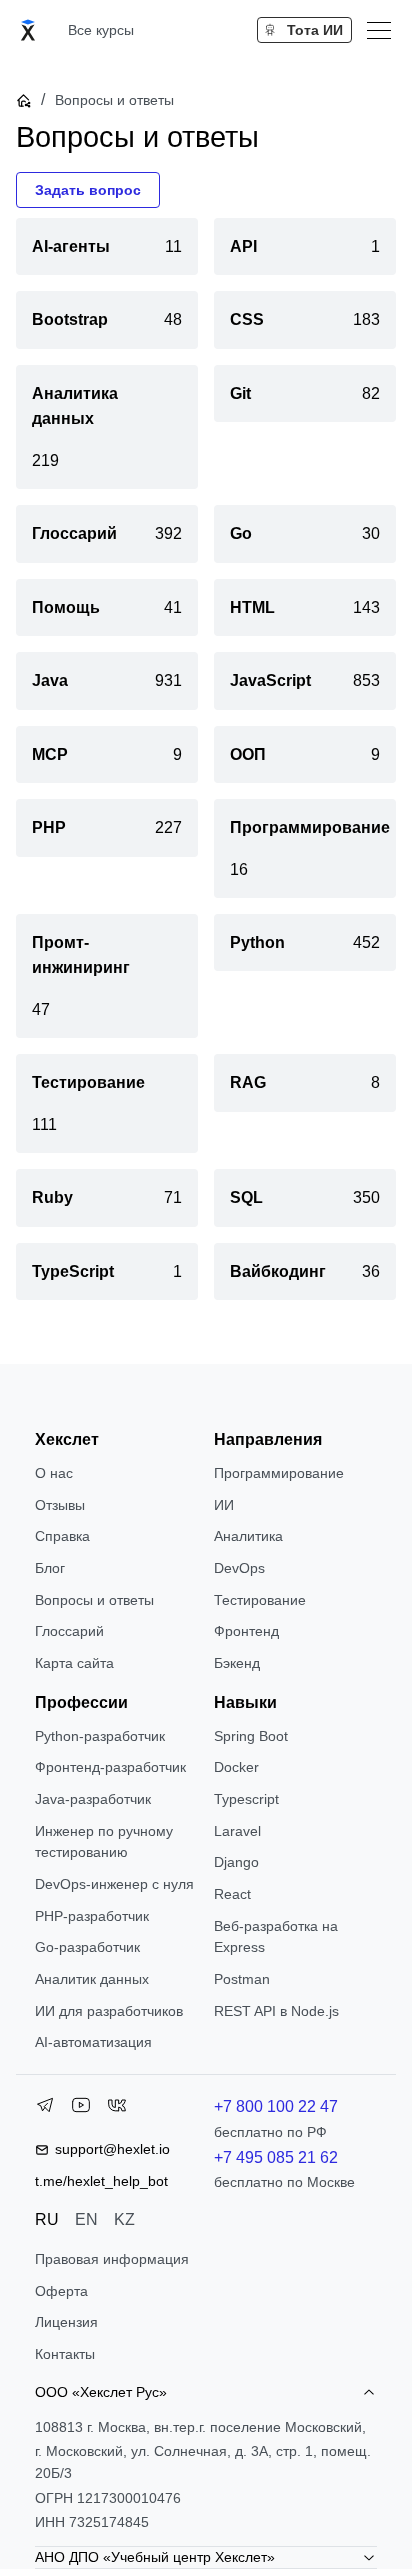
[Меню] (379, 30)
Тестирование (260, 1600)
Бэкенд (237, 1663)
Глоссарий (69, 1631)
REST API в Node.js (276, 2011)
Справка (62, 1536)
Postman (242, 1979)
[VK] (117, 2109)
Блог (50, 1568)
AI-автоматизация (93, 2042)
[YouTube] (81, 2109)
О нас (54, 1473)
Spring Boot (251, 1736)
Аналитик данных (92, 1979)
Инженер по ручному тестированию (104, 1842)
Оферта (61, 2291)
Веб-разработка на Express (276, 1937)
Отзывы (60, 1505)
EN (86, 2219)
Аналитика (248, 1536)
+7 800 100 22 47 (276, 2106)
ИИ (224, 1505)
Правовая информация (112, 2259)
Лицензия (66, 2322)
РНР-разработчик (92, 1916)
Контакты (65, 2354)
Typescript (246, 1799)
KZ (124, 2219)
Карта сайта (74, 1663)
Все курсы (101, 30)
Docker (236, 1767)
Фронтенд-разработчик (110, 1767)
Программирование (279, 1473)
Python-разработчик (100, 1736)
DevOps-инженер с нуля (114, 1884)
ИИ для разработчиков (109, 2011)
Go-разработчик (87, 1947)
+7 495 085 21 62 (276, 2157)
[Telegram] (45, 2109)
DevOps (239, 1568)
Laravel (237, 1831)
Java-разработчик (93, 1799)
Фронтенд (246, 1631)
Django (236, 1862)
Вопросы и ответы (94, 1600)
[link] (107, 246)
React (232, 1894)
